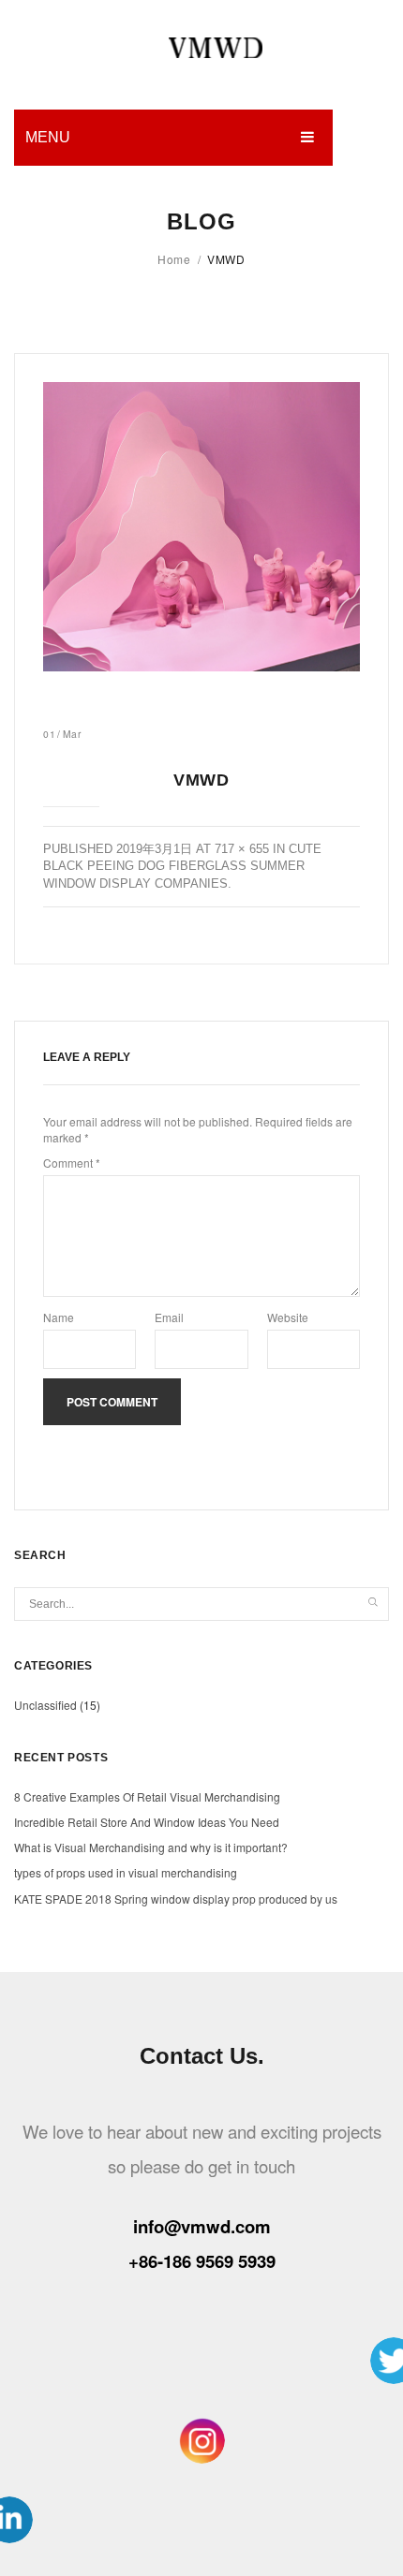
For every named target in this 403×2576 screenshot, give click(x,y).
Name (59, 1317)
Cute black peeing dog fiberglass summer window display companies (182, 866)
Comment (72, 1163)
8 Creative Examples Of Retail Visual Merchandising (147, 1796)
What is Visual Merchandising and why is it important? (151, 1847)
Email (169, 1317)
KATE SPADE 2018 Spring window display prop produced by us (176, 1899)
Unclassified (45, 1705)
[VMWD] (201, 527)
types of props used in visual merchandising (126, 1872)
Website (288, 1317)
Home (174, 259)
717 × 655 (242, 849)
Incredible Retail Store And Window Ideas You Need (147, 1822)
